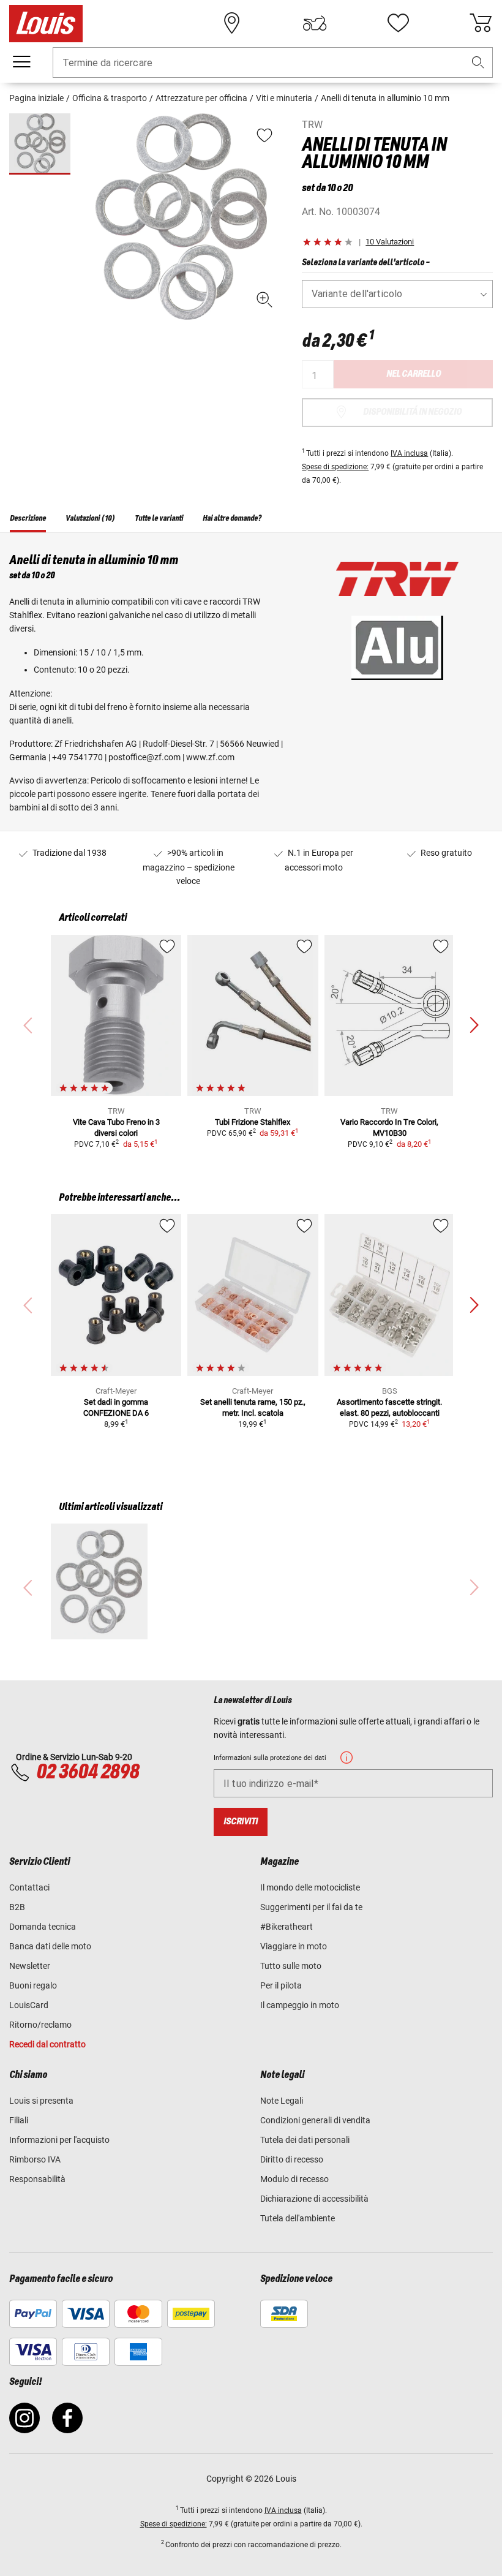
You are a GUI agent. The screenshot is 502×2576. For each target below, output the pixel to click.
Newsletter (30, 1966)
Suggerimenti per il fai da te (311, 1907)
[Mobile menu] (21, 62)
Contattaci (29, 1887)
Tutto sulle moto (291, 1966)
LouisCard (29, 2005)
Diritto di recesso (292, 2159)
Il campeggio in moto (300, 2005)
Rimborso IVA (35, 2159)
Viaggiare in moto (294, 1946)
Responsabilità (37, 2179)
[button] (478, 63)
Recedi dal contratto (47, 2044)
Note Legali (282, 2101)
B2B (17, 1907)
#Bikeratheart (287, 1927)
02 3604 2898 (88, 1772)
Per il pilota (281, 1985)
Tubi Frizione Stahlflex (253, 1122)
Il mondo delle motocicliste (310, 1887)
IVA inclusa (409, 453)
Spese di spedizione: (335, 467)
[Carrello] (481, 23)
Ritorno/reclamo (40, 2025)
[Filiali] (232, 23)
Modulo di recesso (294, 2179)
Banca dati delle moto (50, 1946)
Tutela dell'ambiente (298, 2218)
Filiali (19, 2120)
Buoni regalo (33, 1985)
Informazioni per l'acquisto (59, 2140)
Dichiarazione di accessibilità (314, 2199)
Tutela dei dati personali (305, 2140)
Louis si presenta (41, 2101)
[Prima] (474, 1025)
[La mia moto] (315, 23)
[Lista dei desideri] (398, 23)
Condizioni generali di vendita (315, 2120)
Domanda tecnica (43, 1927)
